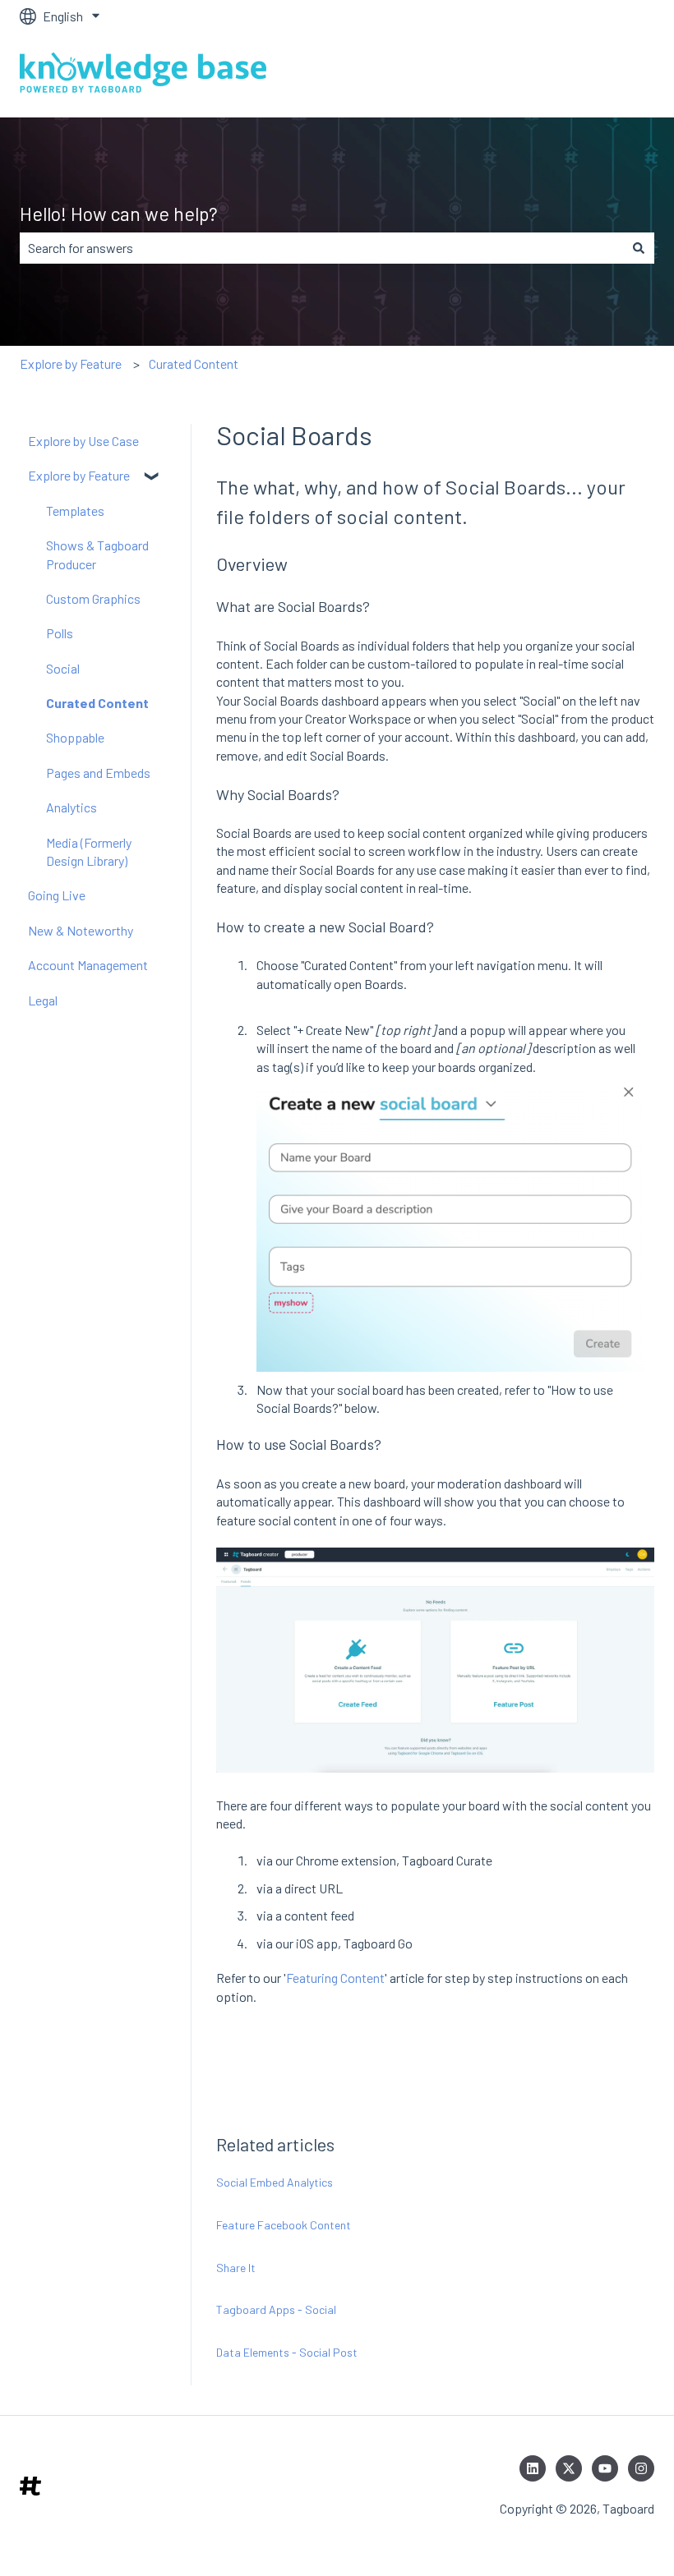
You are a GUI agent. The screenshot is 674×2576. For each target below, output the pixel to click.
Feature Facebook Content (284, 2225)
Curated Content (194, 363)
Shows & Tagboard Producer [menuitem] (97, 554)
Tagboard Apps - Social (276, 2309)
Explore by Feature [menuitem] (79, 475)
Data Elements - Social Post (287, 2352)
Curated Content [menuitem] (97, 703)
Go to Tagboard (596, 74)
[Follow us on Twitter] (569, 2468)
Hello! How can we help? (119, 214)
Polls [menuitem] (60, 633)
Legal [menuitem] (43, 1000)
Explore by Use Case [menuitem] (83, 441)
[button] (153, 477)
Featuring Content (335, 1978)
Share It (236, 2268)
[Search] (639, 248)
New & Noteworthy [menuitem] (81, 930)
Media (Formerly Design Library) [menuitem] (89, 851)
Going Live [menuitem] (57, 895)
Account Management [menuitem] (88, 965)
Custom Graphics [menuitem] (93, 598)
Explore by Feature (71, 363)
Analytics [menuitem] (72, 807)
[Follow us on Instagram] (641, 2468)
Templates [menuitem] (75, 511)
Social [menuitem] (63, 668)
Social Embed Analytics (275, 2182)
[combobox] (321, 248)
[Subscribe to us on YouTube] (605, 2468)
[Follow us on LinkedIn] (533, 2468)
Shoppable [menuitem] (75, 737)
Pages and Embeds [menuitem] (98, 773)
